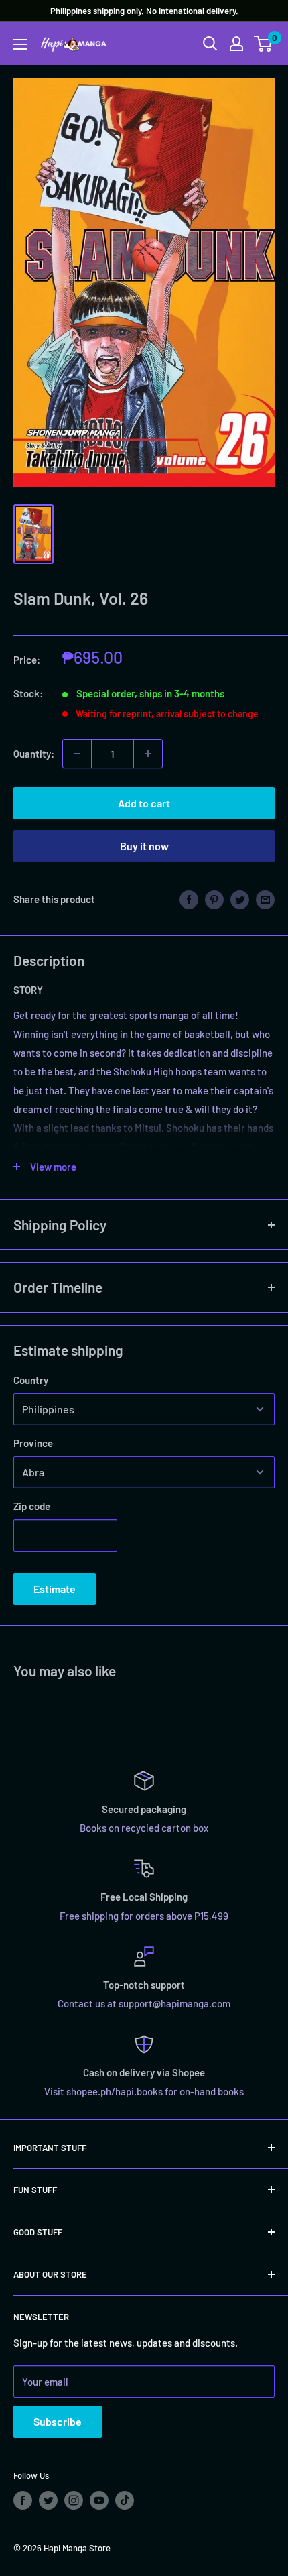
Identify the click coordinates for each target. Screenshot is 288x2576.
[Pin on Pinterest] (214, 899)
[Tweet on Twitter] (240, 899)
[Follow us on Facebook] (23, 2500)
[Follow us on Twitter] (48, 2500)
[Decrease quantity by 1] (77, 754)
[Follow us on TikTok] (125, 2500)
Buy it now (144, 846)
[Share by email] (265, 899)
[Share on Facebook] (189, 899)
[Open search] (210, 44)
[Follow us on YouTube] (99, 2500)
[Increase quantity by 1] (148, 754)
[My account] (236, 44)
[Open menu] (20, 44)
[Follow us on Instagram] (74, 2500)
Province (33, 1443)
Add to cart (144, 803)
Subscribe (58, 2421)
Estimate (55, 1589)
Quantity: (34, 754)
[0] (264, 44)
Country (31, 1380)
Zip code (32, 1506)
